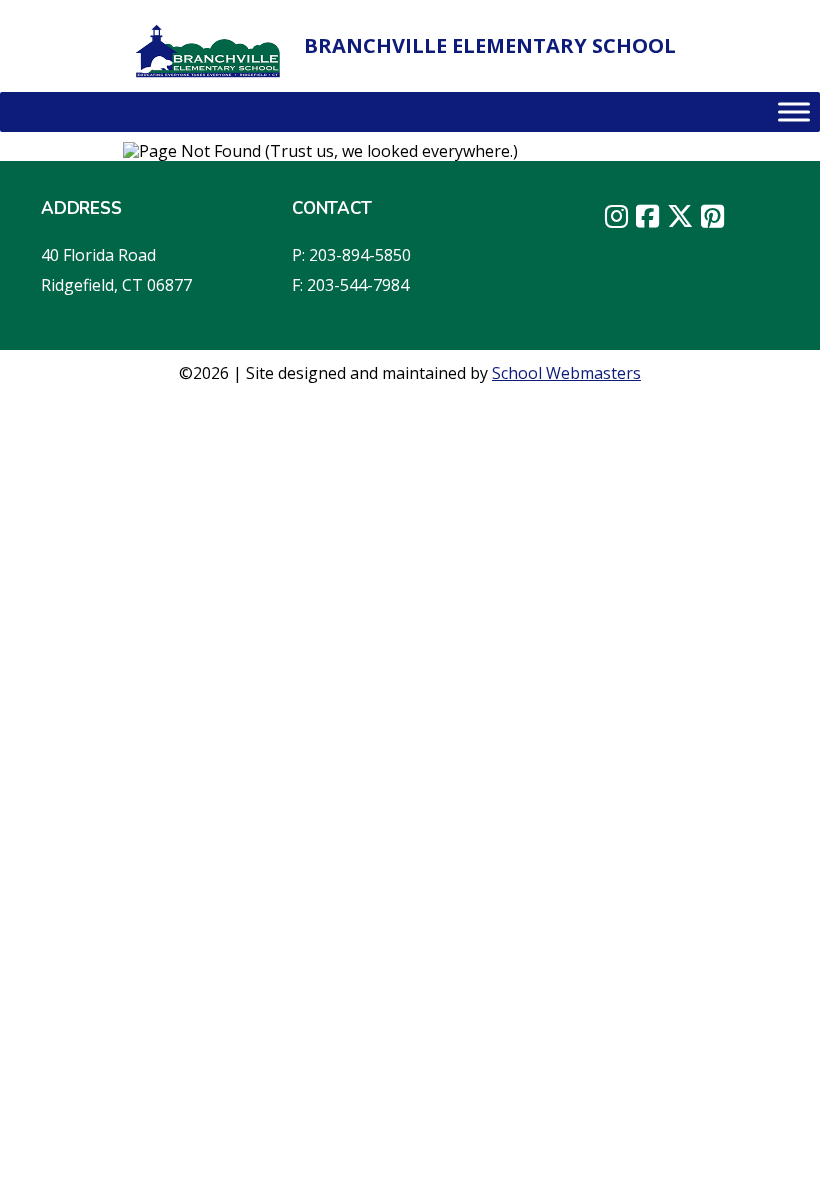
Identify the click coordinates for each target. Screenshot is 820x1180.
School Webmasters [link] (566, 373)
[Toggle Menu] (794, 111)
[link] (209, 51)
